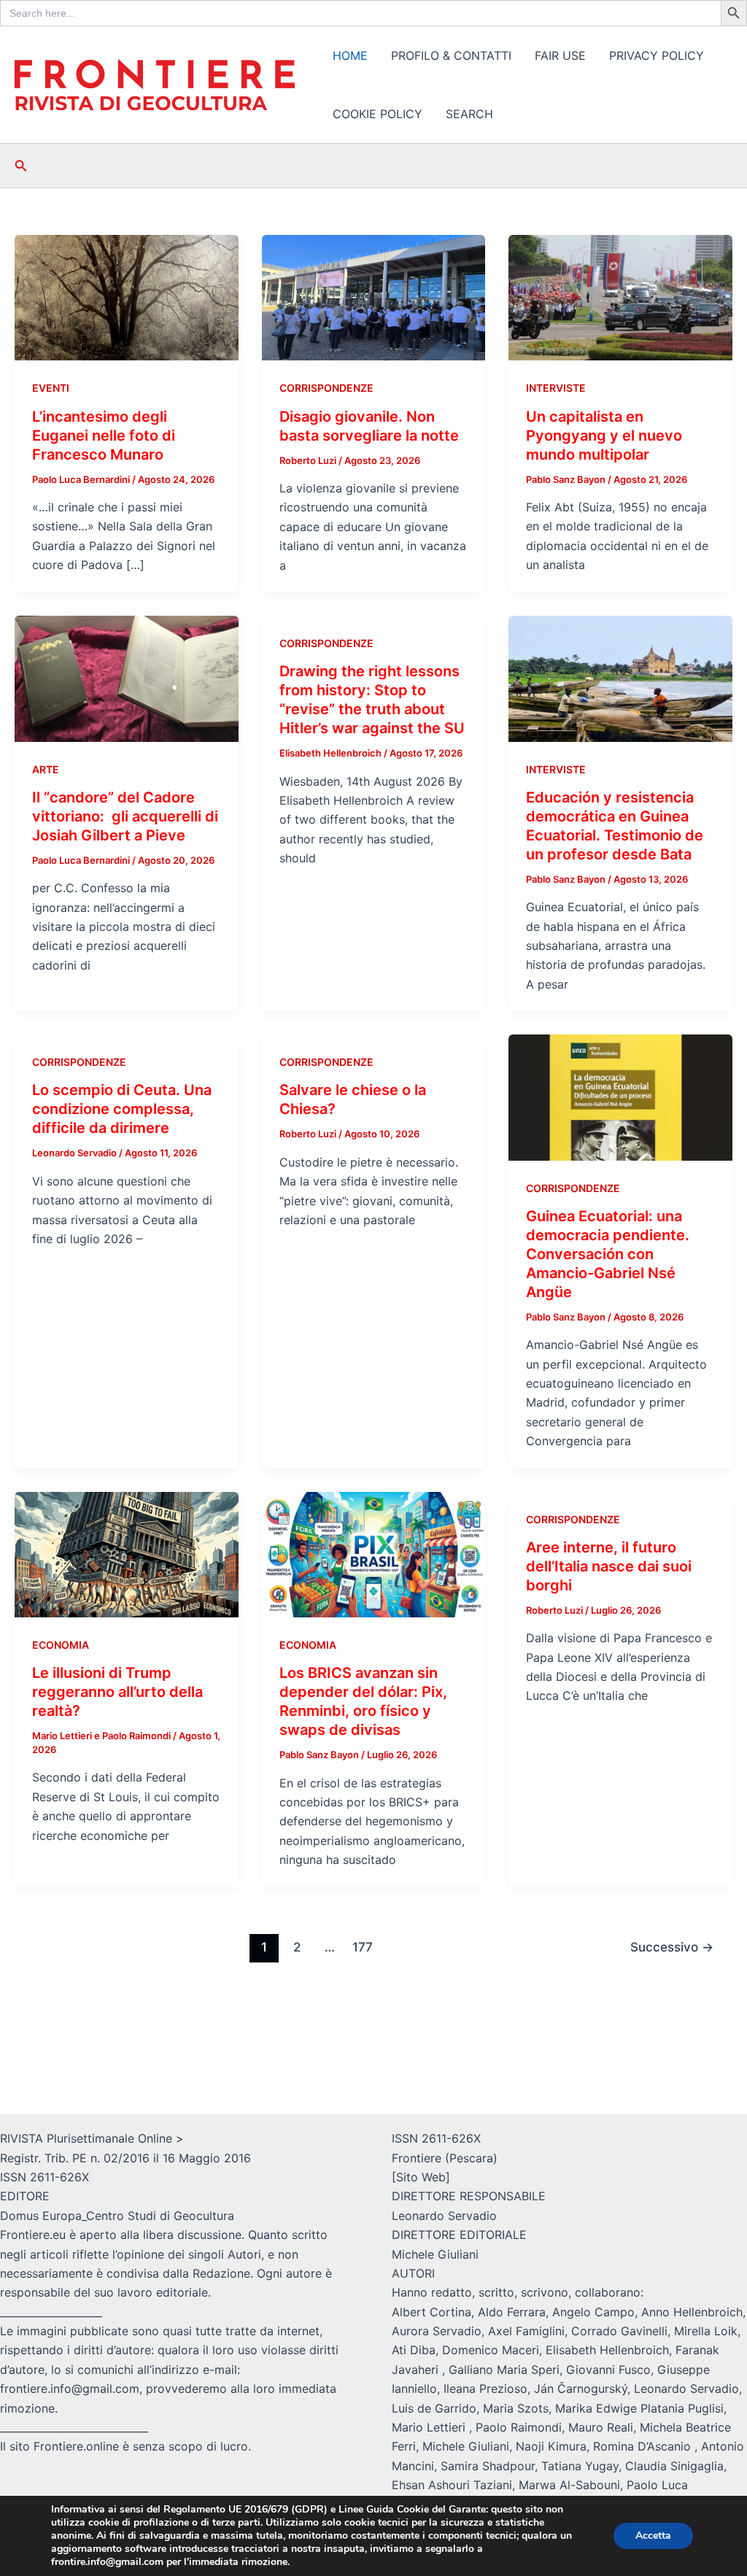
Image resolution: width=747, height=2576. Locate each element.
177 (363, 1947)
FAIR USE (560, 55)
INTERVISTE (556, 388)
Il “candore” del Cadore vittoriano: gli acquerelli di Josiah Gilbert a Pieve (125, 816)
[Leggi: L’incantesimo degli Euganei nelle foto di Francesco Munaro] (127, 297)
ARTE (46, 769)
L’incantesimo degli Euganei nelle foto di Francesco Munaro (104, 436)
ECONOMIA (61, 1645)
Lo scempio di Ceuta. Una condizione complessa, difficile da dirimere (122, 1109)
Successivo (672, 1947)
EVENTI (51, 388)
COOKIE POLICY (378, 114)
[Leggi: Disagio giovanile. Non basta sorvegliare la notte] (374, 297)
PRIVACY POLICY (657, 55)
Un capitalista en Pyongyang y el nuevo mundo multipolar (604, 436)
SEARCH (469, 114)
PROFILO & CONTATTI (451, 55)
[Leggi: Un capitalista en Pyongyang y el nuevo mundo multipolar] (620, 297)
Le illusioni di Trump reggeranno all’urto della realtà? (117, 1692)
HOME (350, 55)
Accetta (653, 2536)
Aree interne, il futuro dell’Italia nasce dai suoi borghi (609, 1566)
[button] (21, 166)
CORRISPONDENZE (326, 388)
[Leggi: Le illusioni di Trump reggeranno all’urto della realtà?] (127, 1553)
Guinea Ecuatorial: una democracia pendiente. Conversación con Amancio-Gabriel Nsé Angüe (608, 1254)
